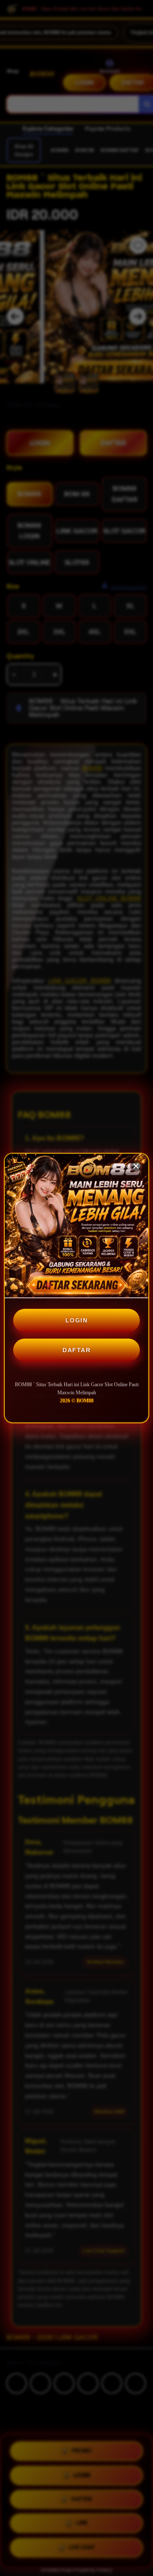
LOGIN (77, 1320)
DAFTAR (76, 1350)
